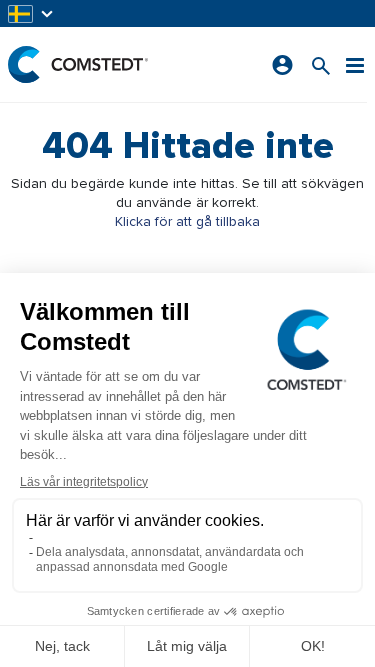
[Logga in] (282, 65)
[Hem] (78, 64)
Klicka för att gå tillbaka (187, 221)
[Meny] (355, 64)
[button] (32, 13)
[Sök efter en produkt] (321, 64)
